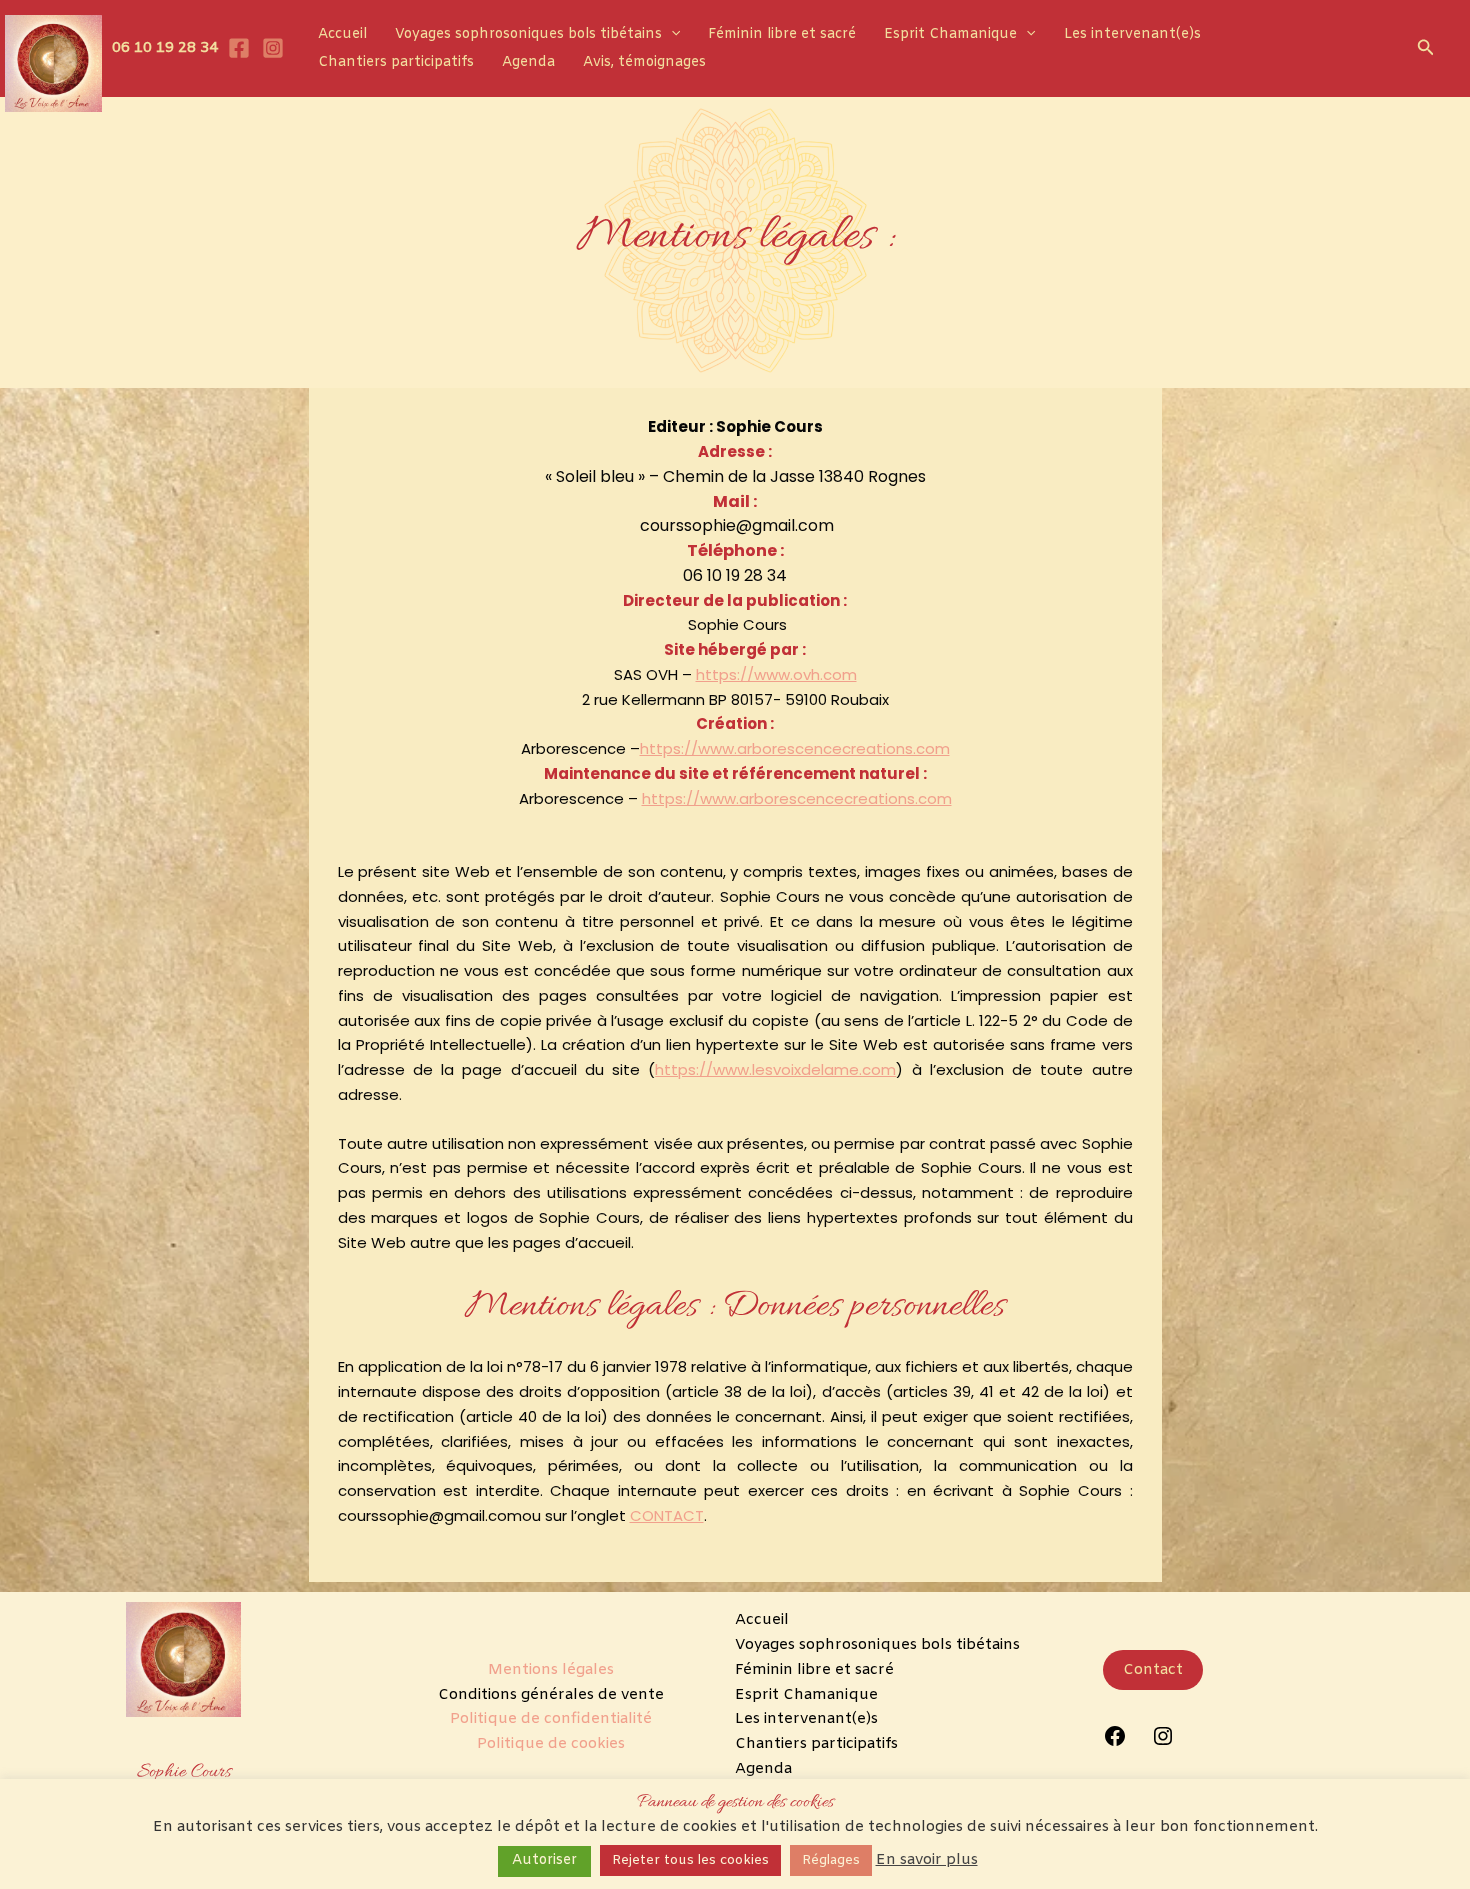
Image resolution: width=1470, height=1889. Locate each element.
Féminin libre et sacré (782, 34)
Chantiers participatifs (396, 62)
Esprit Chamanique (950, 34)
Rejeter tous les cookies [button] (690, 1860)
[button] (671, 35)
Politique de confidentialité (551, 1719)
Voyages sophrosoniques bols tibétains (528, 34)
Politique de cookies (551, 1744)
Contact (1153, 1670)
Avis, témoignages (644, 62)
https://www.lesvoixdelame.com (775, 1069)
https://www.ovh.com (776, 674)
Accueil (342, 34)
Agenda (528, 62)
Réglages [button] (831, 1860)
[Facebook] (239, 48)
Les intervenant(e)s (1132, 34)
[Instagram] (273, 48)
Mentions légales (551, 1670)
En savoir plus (927, 1860)
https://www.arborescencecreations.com (795, 748)
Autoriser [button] (544, 1860)
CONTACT (667, 1515)
